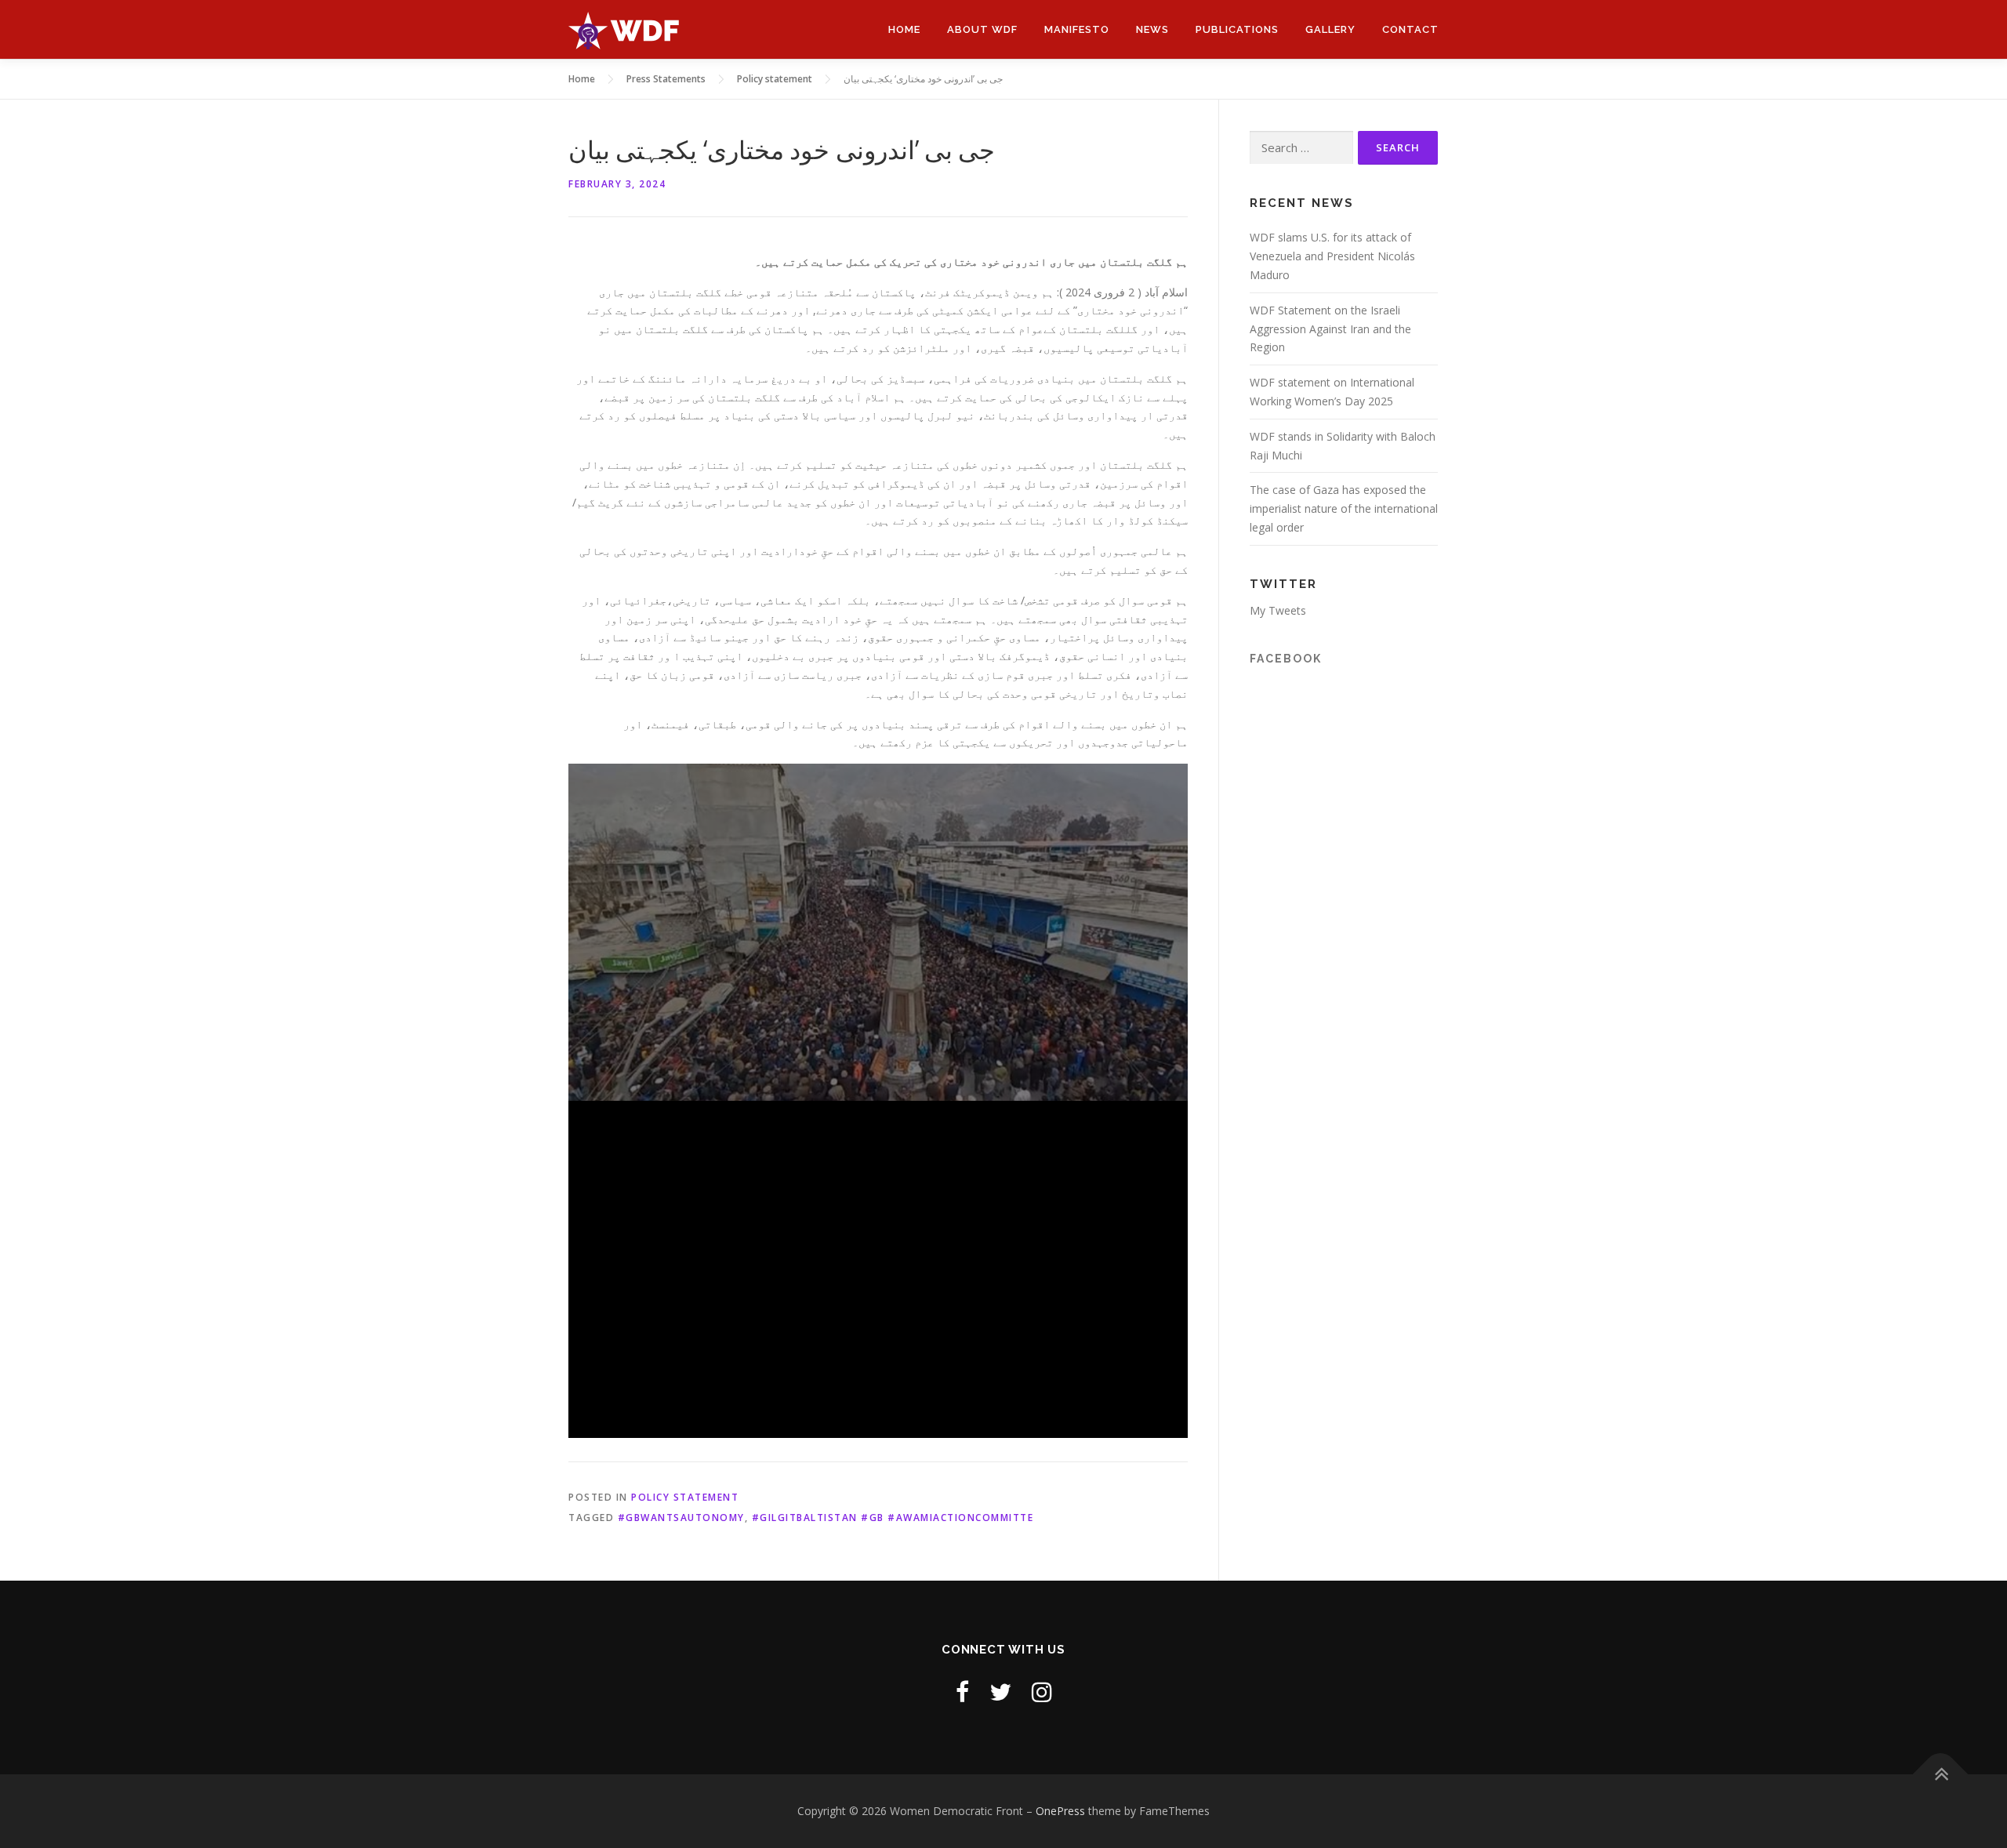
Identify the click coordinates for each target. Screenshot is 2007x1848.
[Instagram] (1042, 1692)
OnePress (1060, 1811)
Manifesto (1077, 29)
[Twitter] (1000, 1692)
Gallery (1330, 29)
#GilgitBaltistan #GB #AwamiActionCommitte (893, 1518)
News (1152, 29)
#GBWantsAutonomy (681, 1518)
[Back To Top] (1941, 1775)
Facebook (1286, 659)
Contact (1410, 29)
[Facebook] (962, 1692)
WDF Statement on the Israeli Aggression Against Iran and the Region (1330, 329)
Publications (1237, 29)
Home (904, 29)
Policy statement (685, 1497)
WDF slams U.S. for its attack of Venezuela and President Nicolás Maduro (1332, 256)
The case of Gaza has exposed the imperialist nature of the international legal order (1344, 508)
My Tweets (1278, 610)
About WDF (982, 29)
